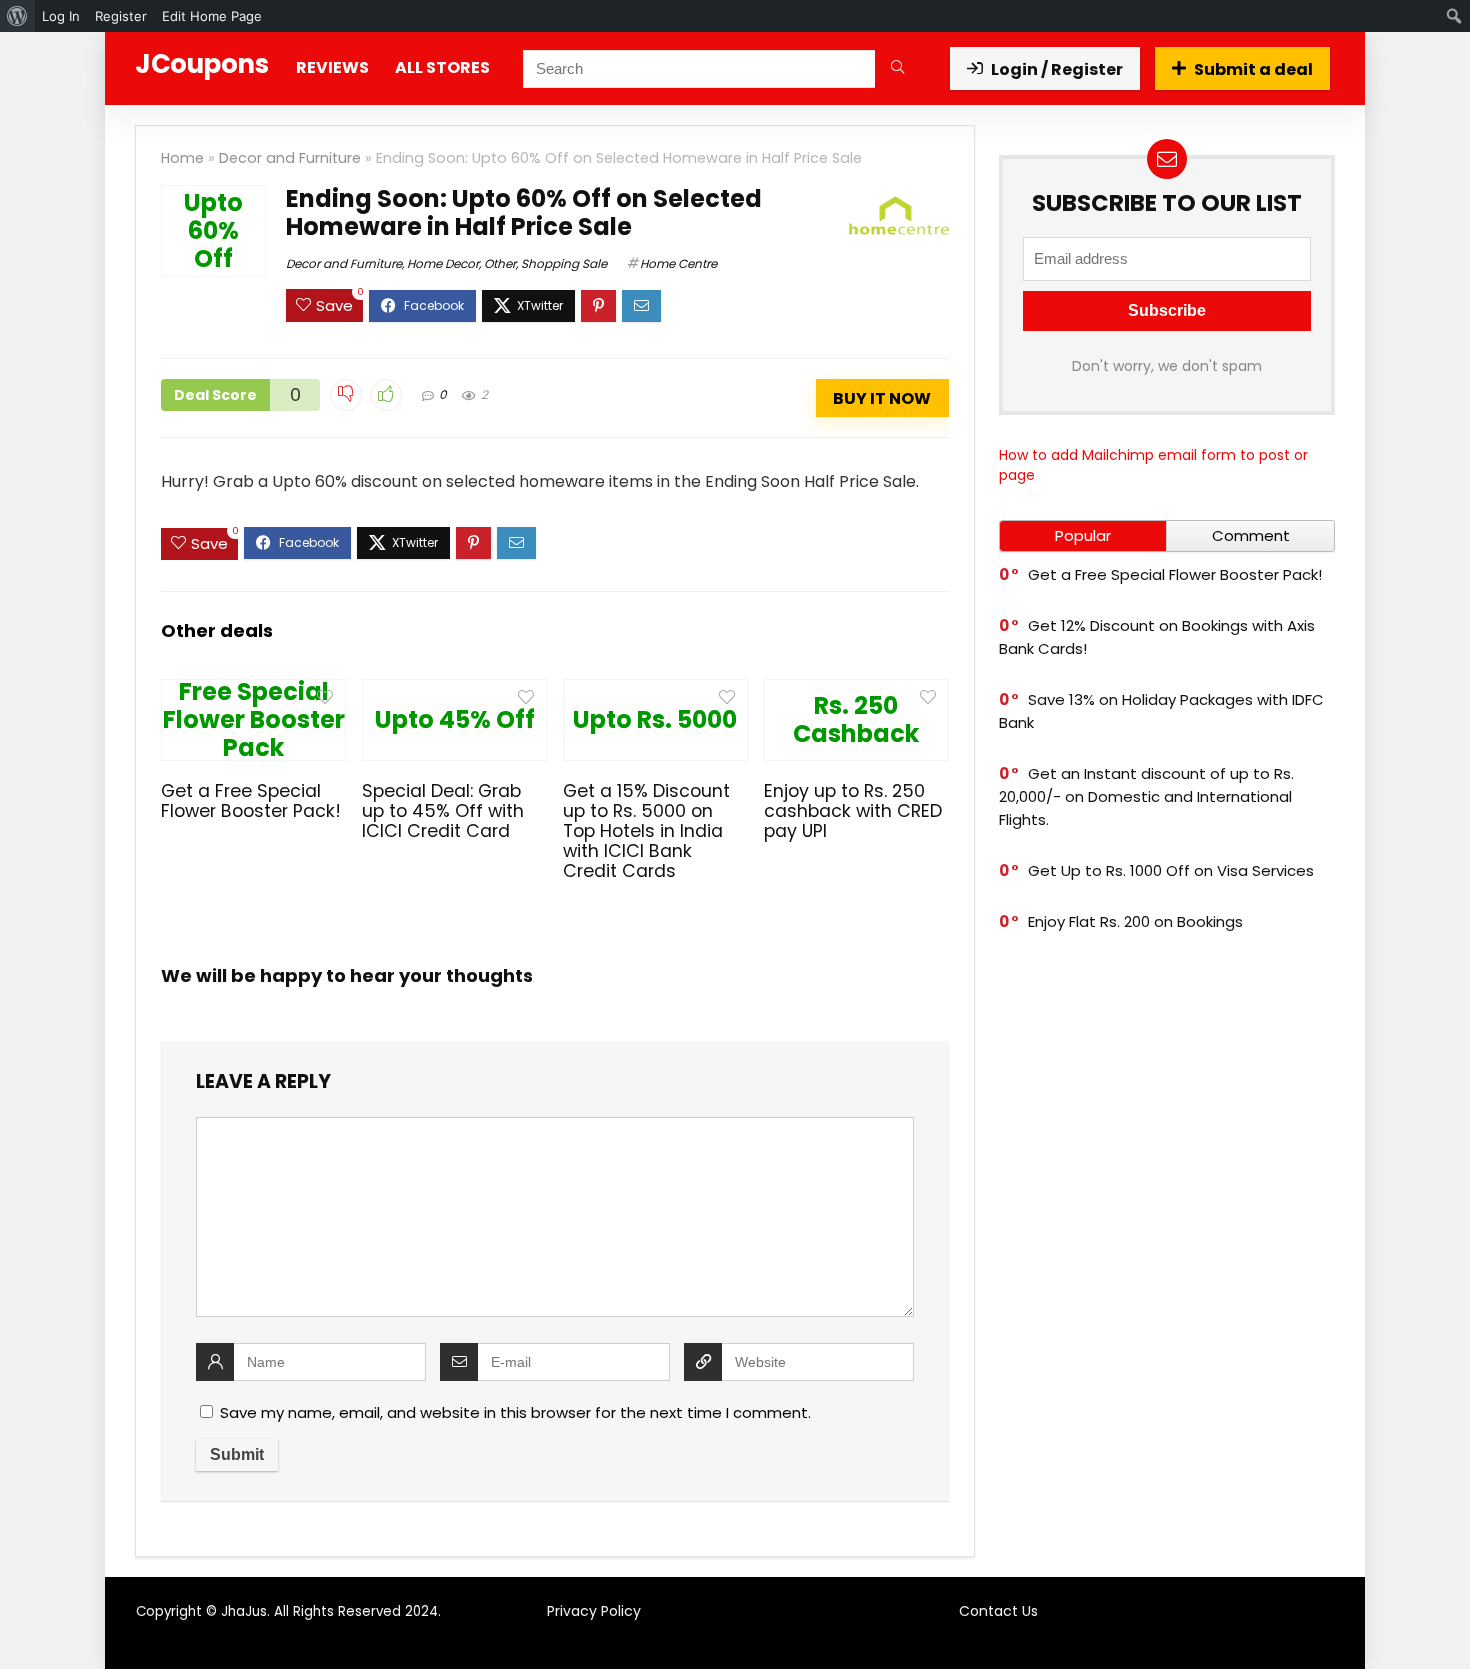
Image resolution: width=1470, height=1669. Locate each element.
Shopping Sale (564, 263)
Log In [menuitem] (61, 16)
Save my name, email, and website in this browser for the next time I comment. (515, 1412)
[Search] (897, 69)
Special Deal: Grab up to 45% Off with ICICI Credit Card (443, 811)
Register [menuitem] (121, 16)
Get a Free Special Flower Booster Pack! (251, 801)
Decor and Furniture (290, 158)
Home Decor (443, 263)
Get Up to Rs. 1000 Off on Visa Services (1171, 870)
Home (182, 158)
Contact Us (998, 1611)
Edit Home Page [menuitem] (212, 16)
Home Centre (678, 263)
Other (500, 263)
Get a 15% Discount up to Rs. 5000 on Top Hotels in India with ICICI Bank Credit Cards (646, 831)
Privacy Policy (594, 1611)
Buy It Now (882, 398)
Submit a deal (1253, 69)
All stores (442, 67)
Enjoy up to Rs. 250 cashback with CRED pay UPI (853, 811)
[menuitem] (17, 16)
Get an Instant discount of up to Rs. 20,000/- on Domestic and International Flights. (1146, 796)
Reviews (332, 67)
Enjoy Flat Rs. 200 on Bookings (1135, 921)
